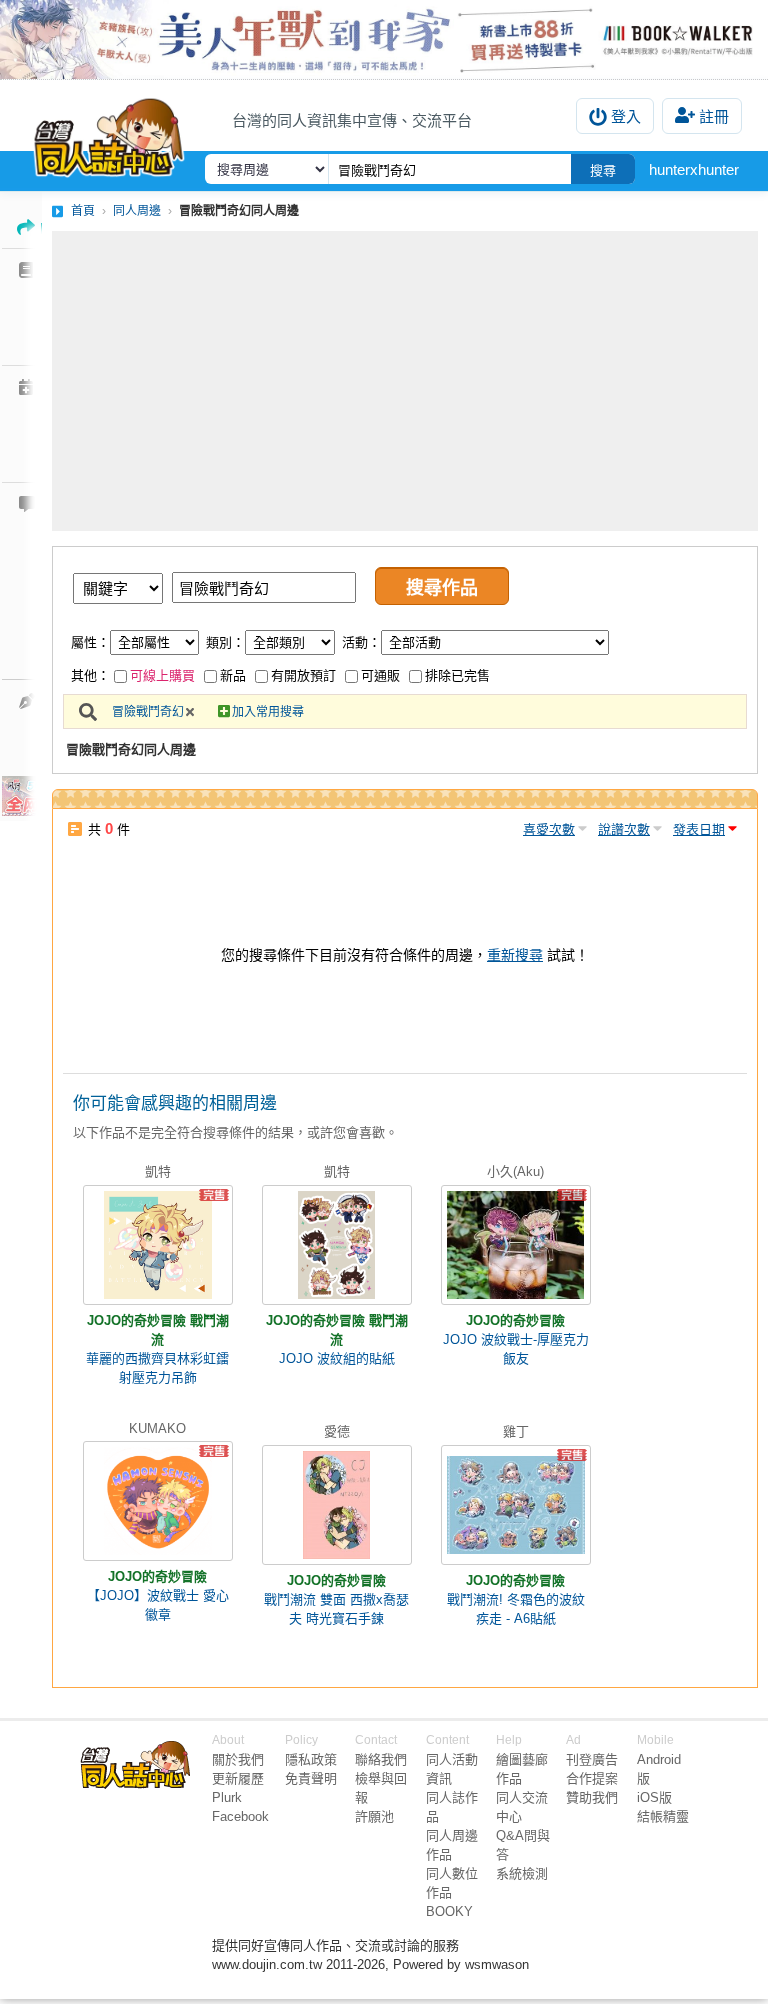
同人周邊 (137, 211)
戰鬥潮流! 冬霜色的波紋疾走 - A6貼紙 (516, 1609)
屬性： (90, 642)
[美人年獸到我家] (384, 39)
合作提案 (592, 1778)
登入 (626, 116)
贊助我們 (592, 1797)
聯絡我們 (381, 1759)
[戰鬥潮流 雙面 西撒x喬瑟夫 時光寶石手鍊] (337, 1505)
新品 (233, 675)
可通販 (380, 675)
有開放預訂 (303, 675)
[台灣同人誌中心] (109, 133)
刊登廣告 (592, 1759)
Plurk (227, 1797)
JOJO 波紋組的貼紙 (337, 1358)
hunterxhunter (694, 169)
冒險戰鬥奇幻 (148, 712)
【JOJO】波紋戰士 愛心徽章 (158, 1605)
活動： (361, 642)
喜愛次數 (549, 829)
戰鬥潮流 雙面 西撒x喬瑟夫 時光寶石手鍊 (336, 1609)
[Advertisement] (405, 381)
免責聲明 (311, 1778)
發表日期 (699, 829)
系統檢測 (522, 1873)
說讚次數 (624, 829)
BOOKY (449, 1911)
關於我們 (238, 1759)
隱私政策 (311, 1759)
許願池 (374, 1816)
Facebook (240, 1816)
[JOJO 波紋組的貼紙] (337, 1245)
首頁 (83, 211)
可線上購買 (162, 675)
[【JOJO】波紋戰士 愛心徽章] (158, 1501)
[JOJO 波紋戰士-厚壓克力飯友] (516, 1245)
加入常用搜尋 (268, 712)
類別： (225, 642)
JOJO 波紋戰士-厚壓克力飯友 (516, 1349)
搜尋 (603, 170)
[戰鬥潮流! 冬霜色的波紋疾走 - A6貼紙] (516, 1505)
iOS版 (654, 1797)
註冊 (714, 116)
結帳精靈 (663, 1816)
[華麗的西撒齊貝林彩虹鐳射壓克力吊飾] (158, 1245)
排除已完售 (457, 675)
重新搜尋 (515, 955)
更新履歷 (238, 1778)
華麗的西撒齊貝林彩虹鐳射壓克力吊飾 (157, 1368)
